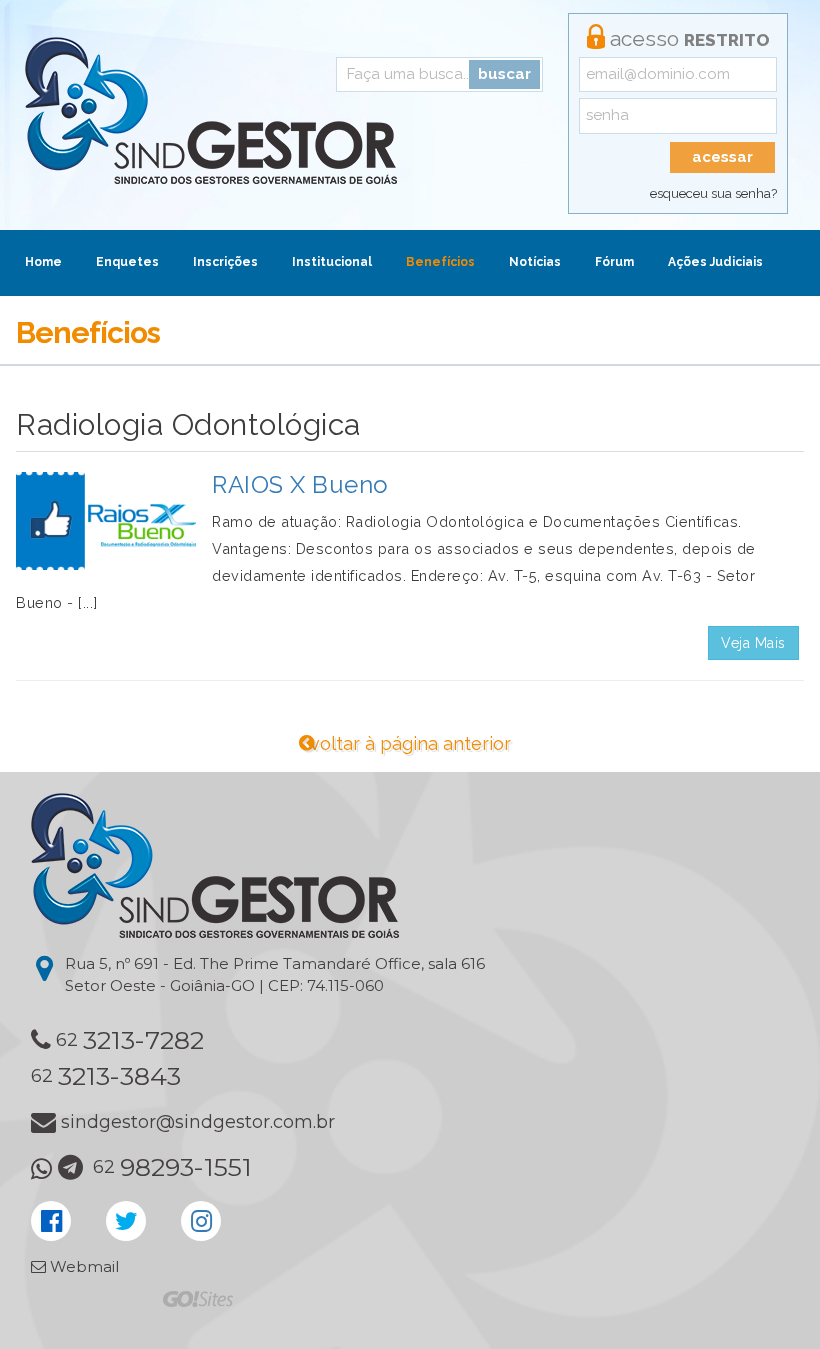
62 (130, 1040)
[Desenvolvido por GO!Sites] (198, 1297)
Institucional (332, 262)
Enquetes (127, 262)
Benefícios (440, 262)
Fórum (614, 262)
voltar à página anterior (410, 743)
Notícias (535, 262)
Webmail (82, 1266)
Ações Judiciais (715, 262)
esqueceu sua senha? (713, 193)
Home (43, 262)
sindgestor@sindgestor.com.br (198, 1122)
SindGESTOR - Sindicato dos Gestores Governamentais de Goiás (211, 110)
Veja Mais (753, 643)
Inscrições (225, 262)
